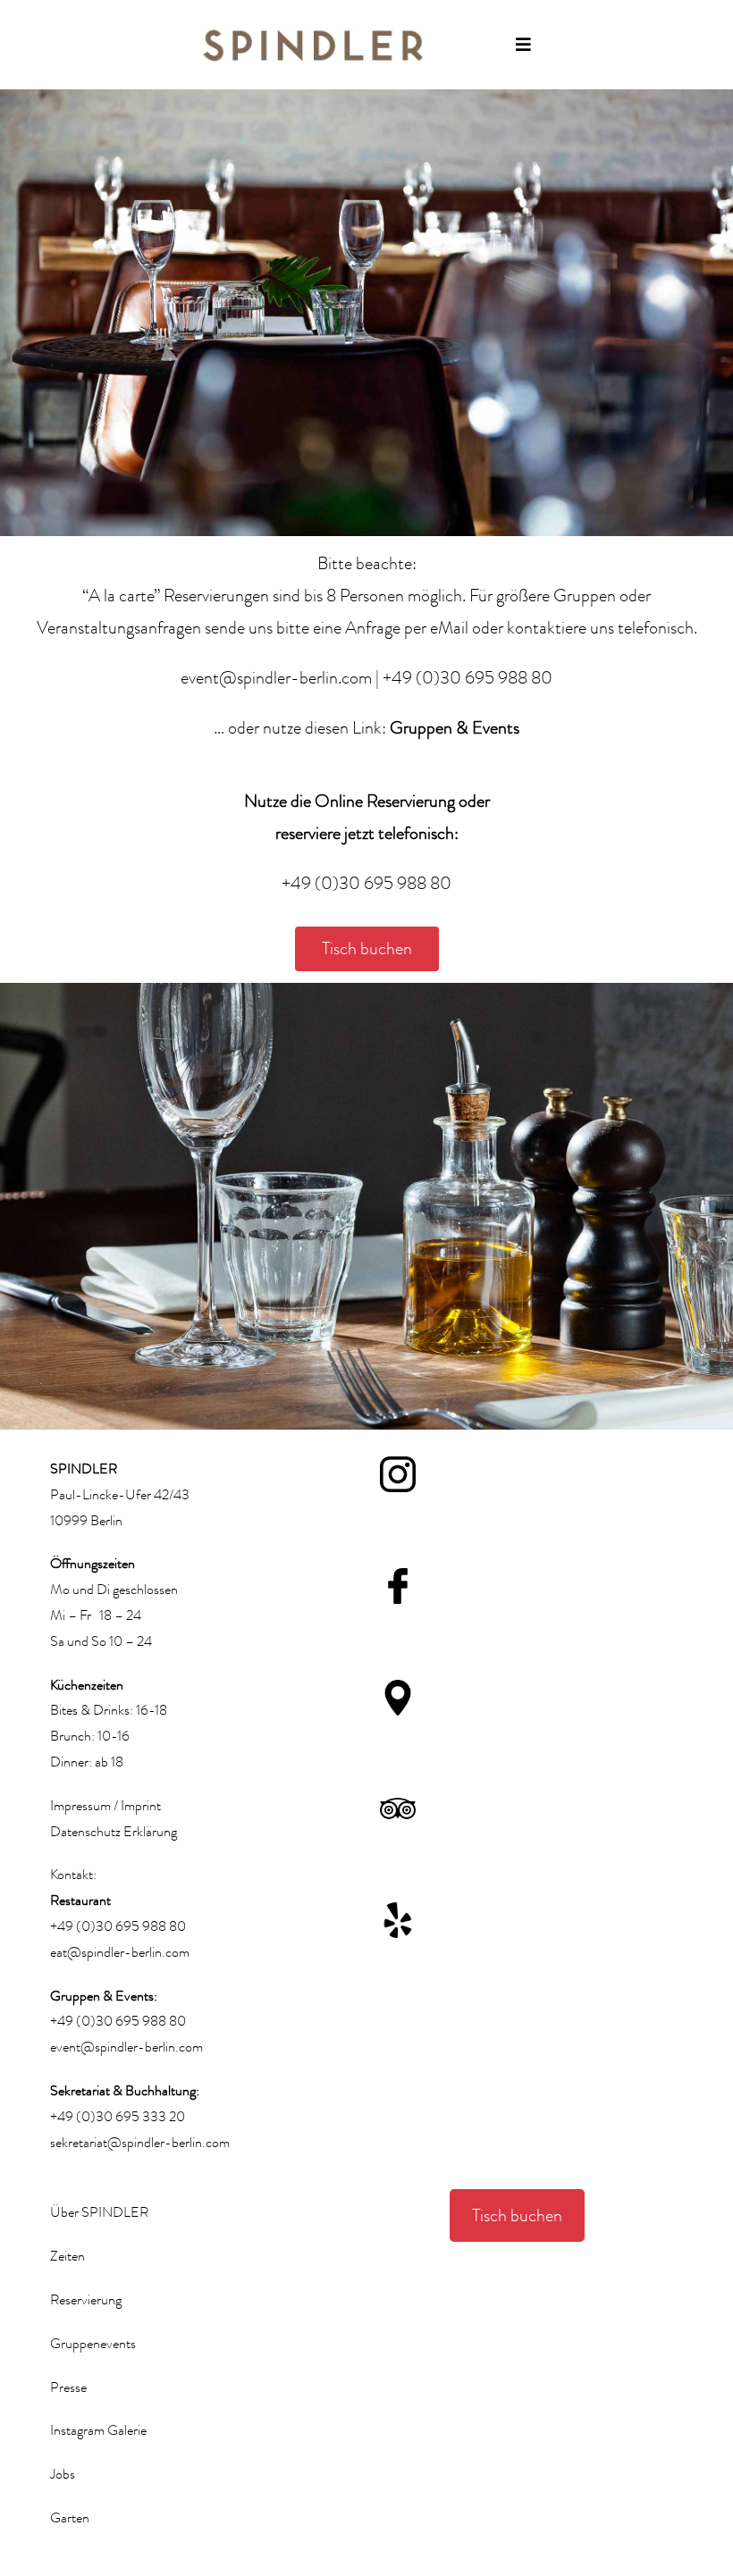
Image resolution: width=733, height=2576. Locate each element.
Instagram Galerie (98, 2430)
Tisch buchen (517, 2215)
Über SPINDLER (99, 2212)
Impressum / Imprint (105, 1806)
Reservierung (86, 2300)
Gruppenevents (93, 2344)
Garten (70, 2518)
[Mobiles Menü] (524, 45)
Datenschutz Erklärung (114, 1832)
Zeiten (67, 2256)
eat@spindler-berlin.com (120, 1952)
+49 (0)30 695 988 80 (468, 678)
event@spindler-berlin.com (276, 678)
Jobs (63, 2474)
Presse (68, 2387)
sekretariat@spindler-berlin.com (140, 2143)
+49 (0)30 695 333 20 (118, 2117)
